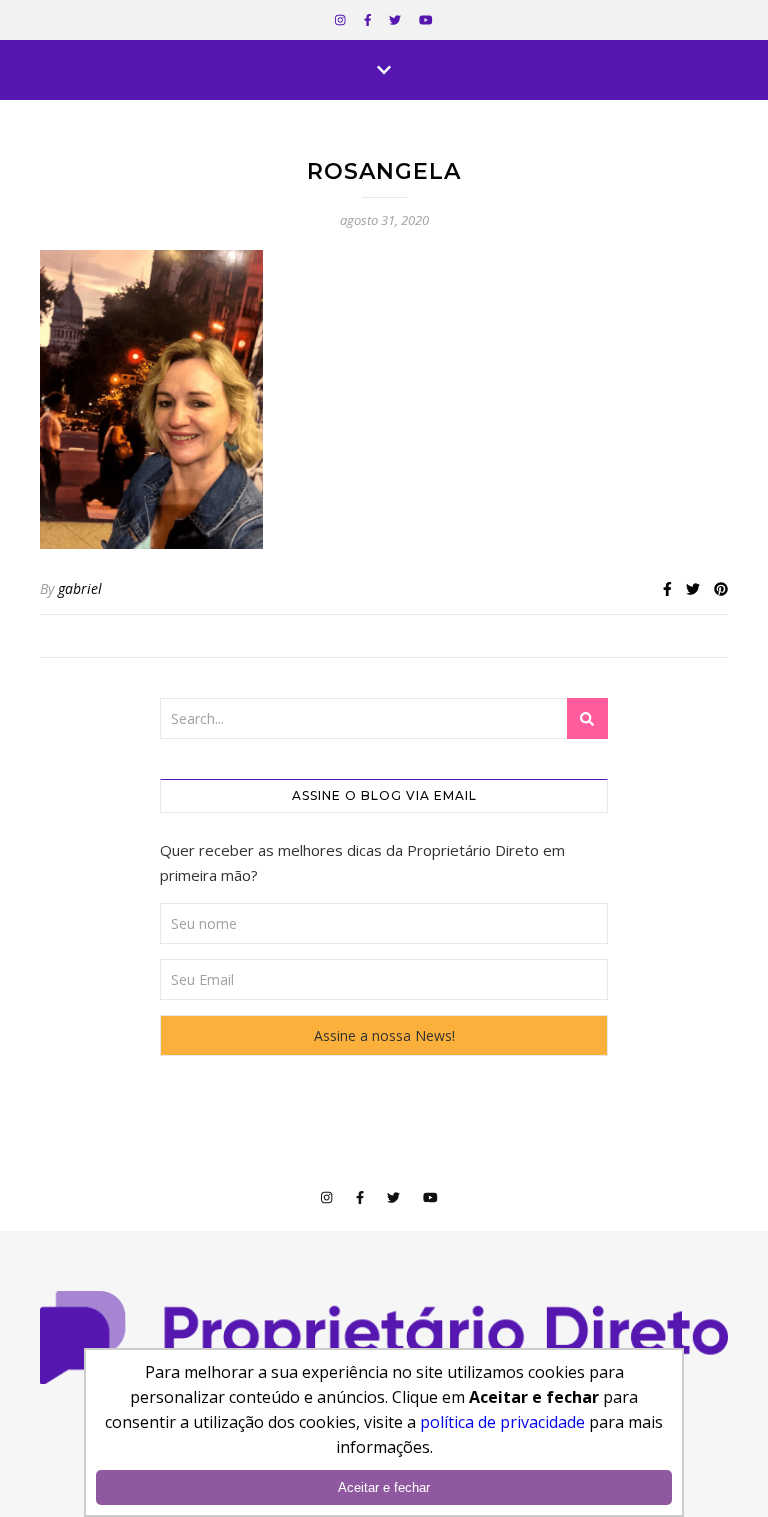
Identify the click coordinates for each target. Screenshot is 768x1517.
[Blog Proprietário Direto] (384, 1337)
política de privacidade (502, 1422)
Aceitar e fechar (384, 1487)
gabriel (80, 588)
